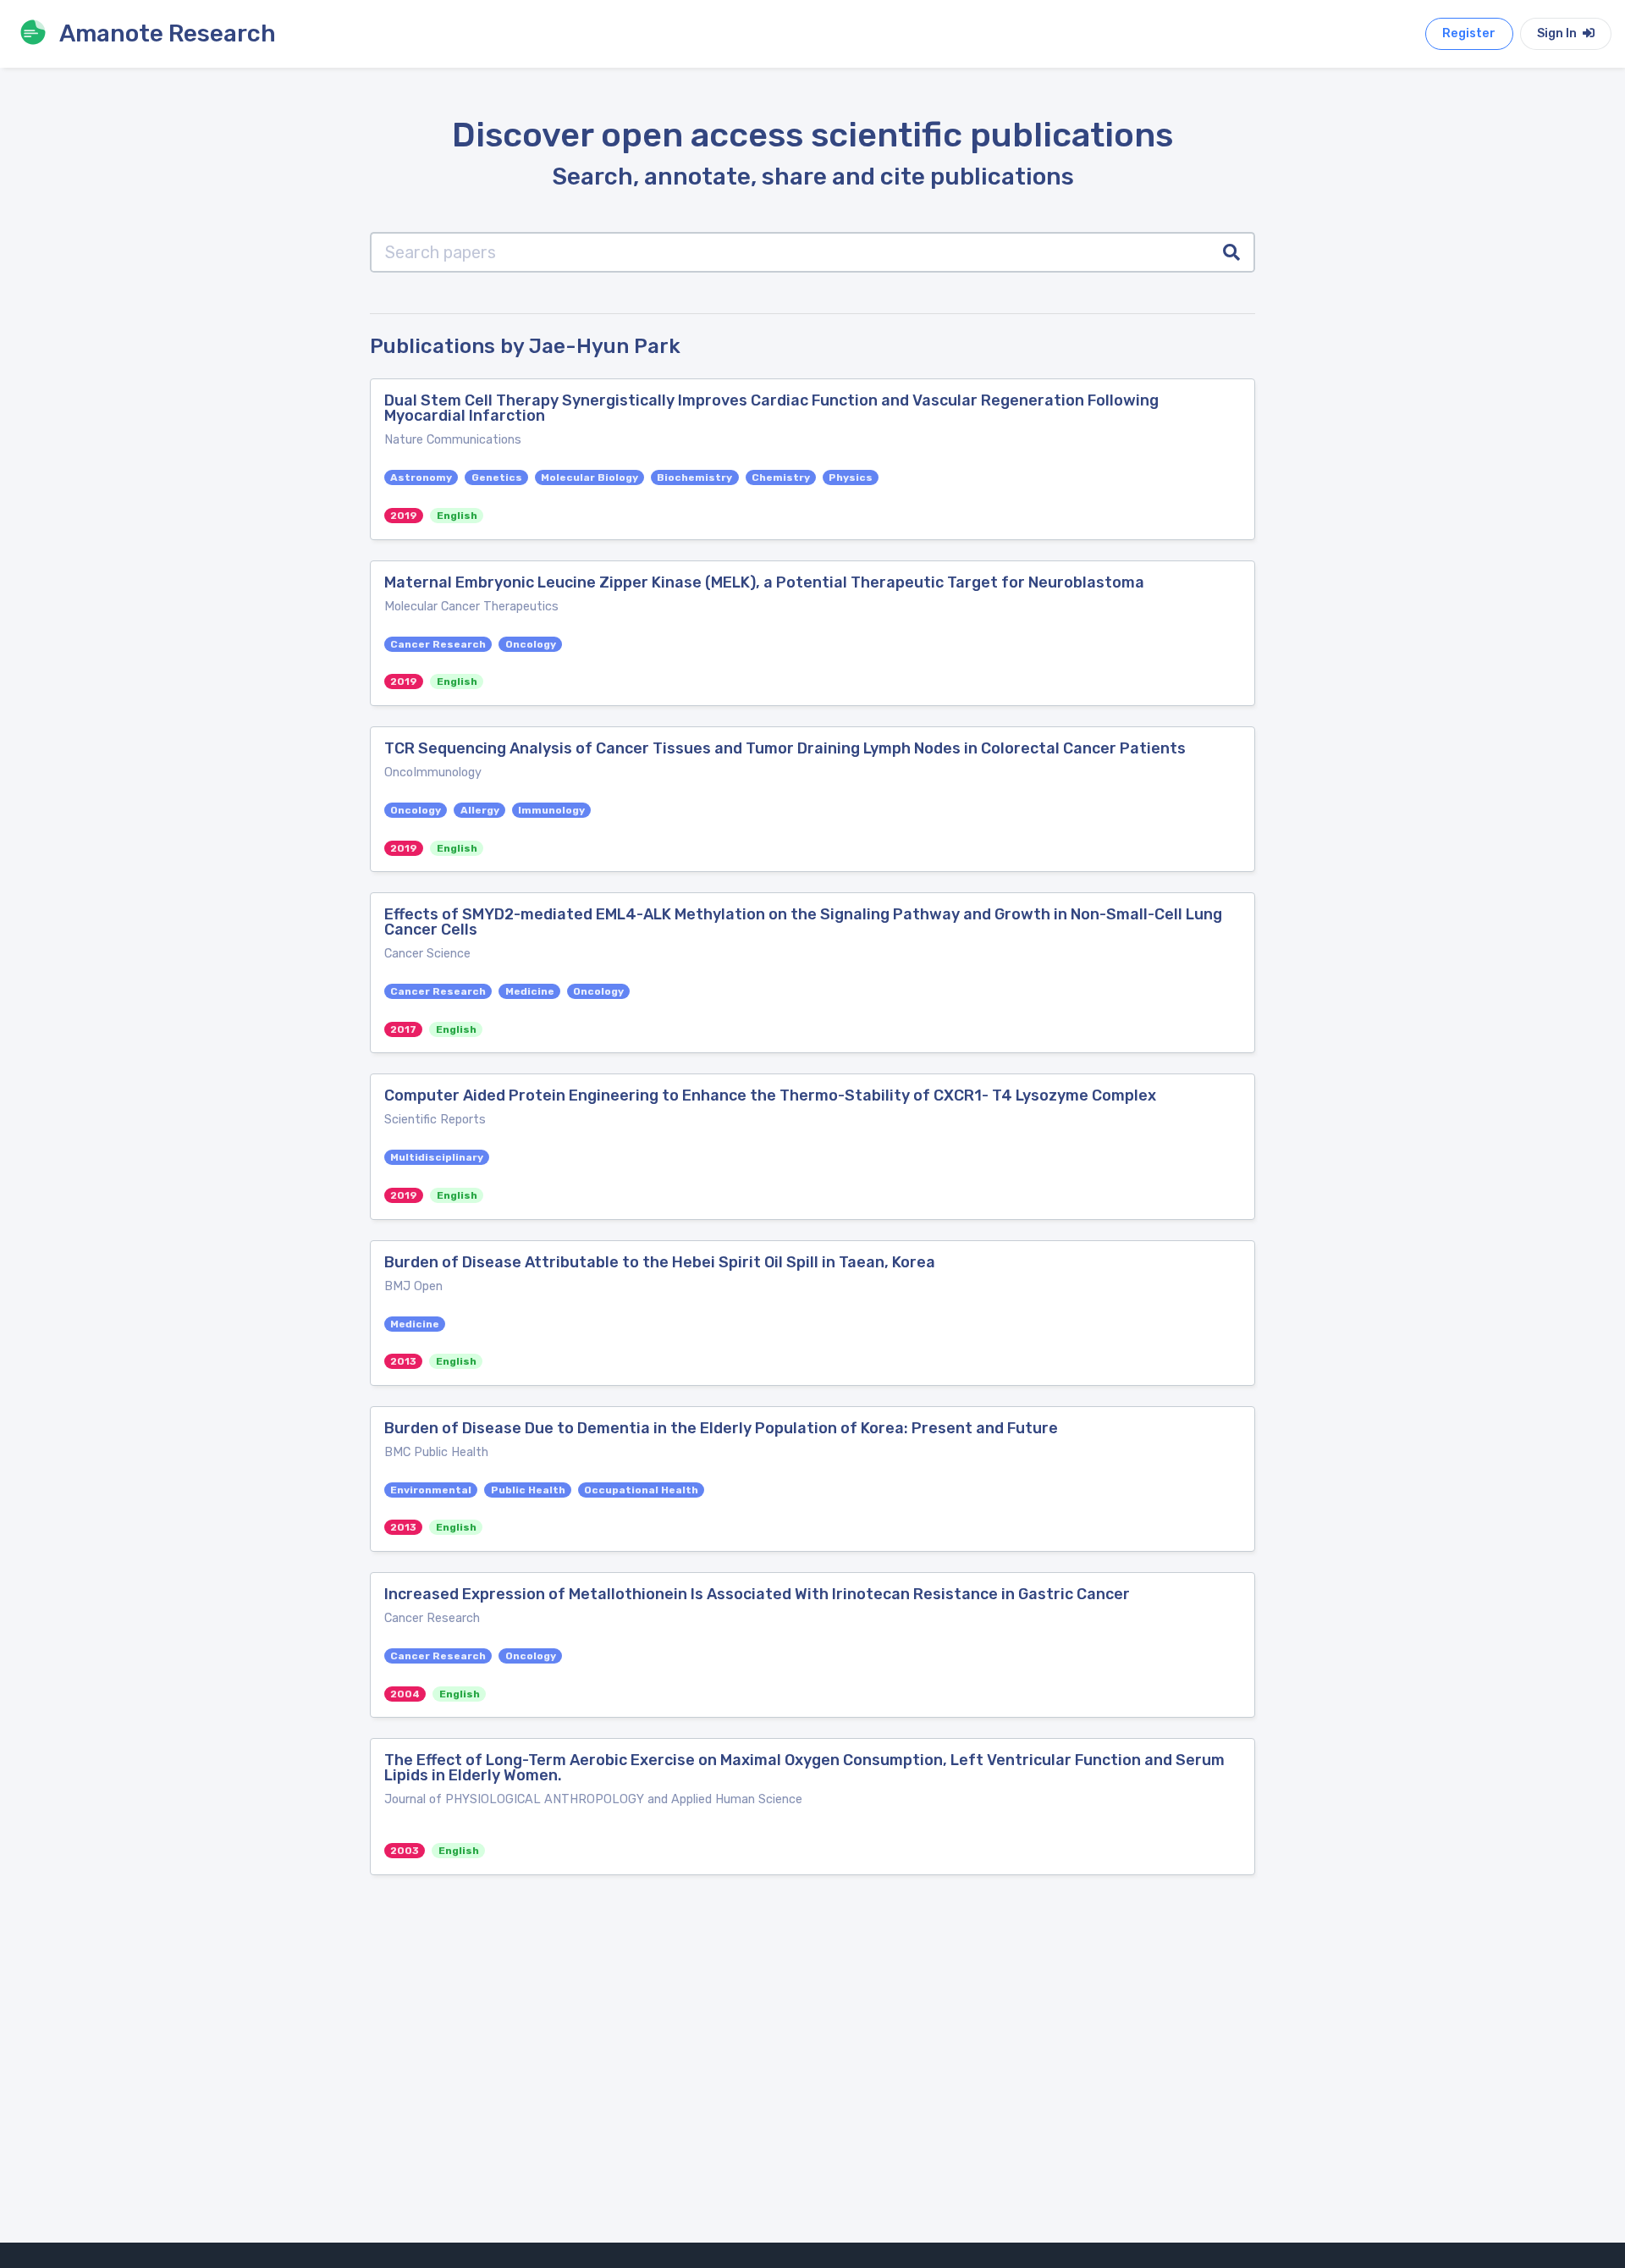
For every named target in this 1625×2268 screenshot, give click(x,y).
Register (1469, 33)
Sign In (1558, 33)
